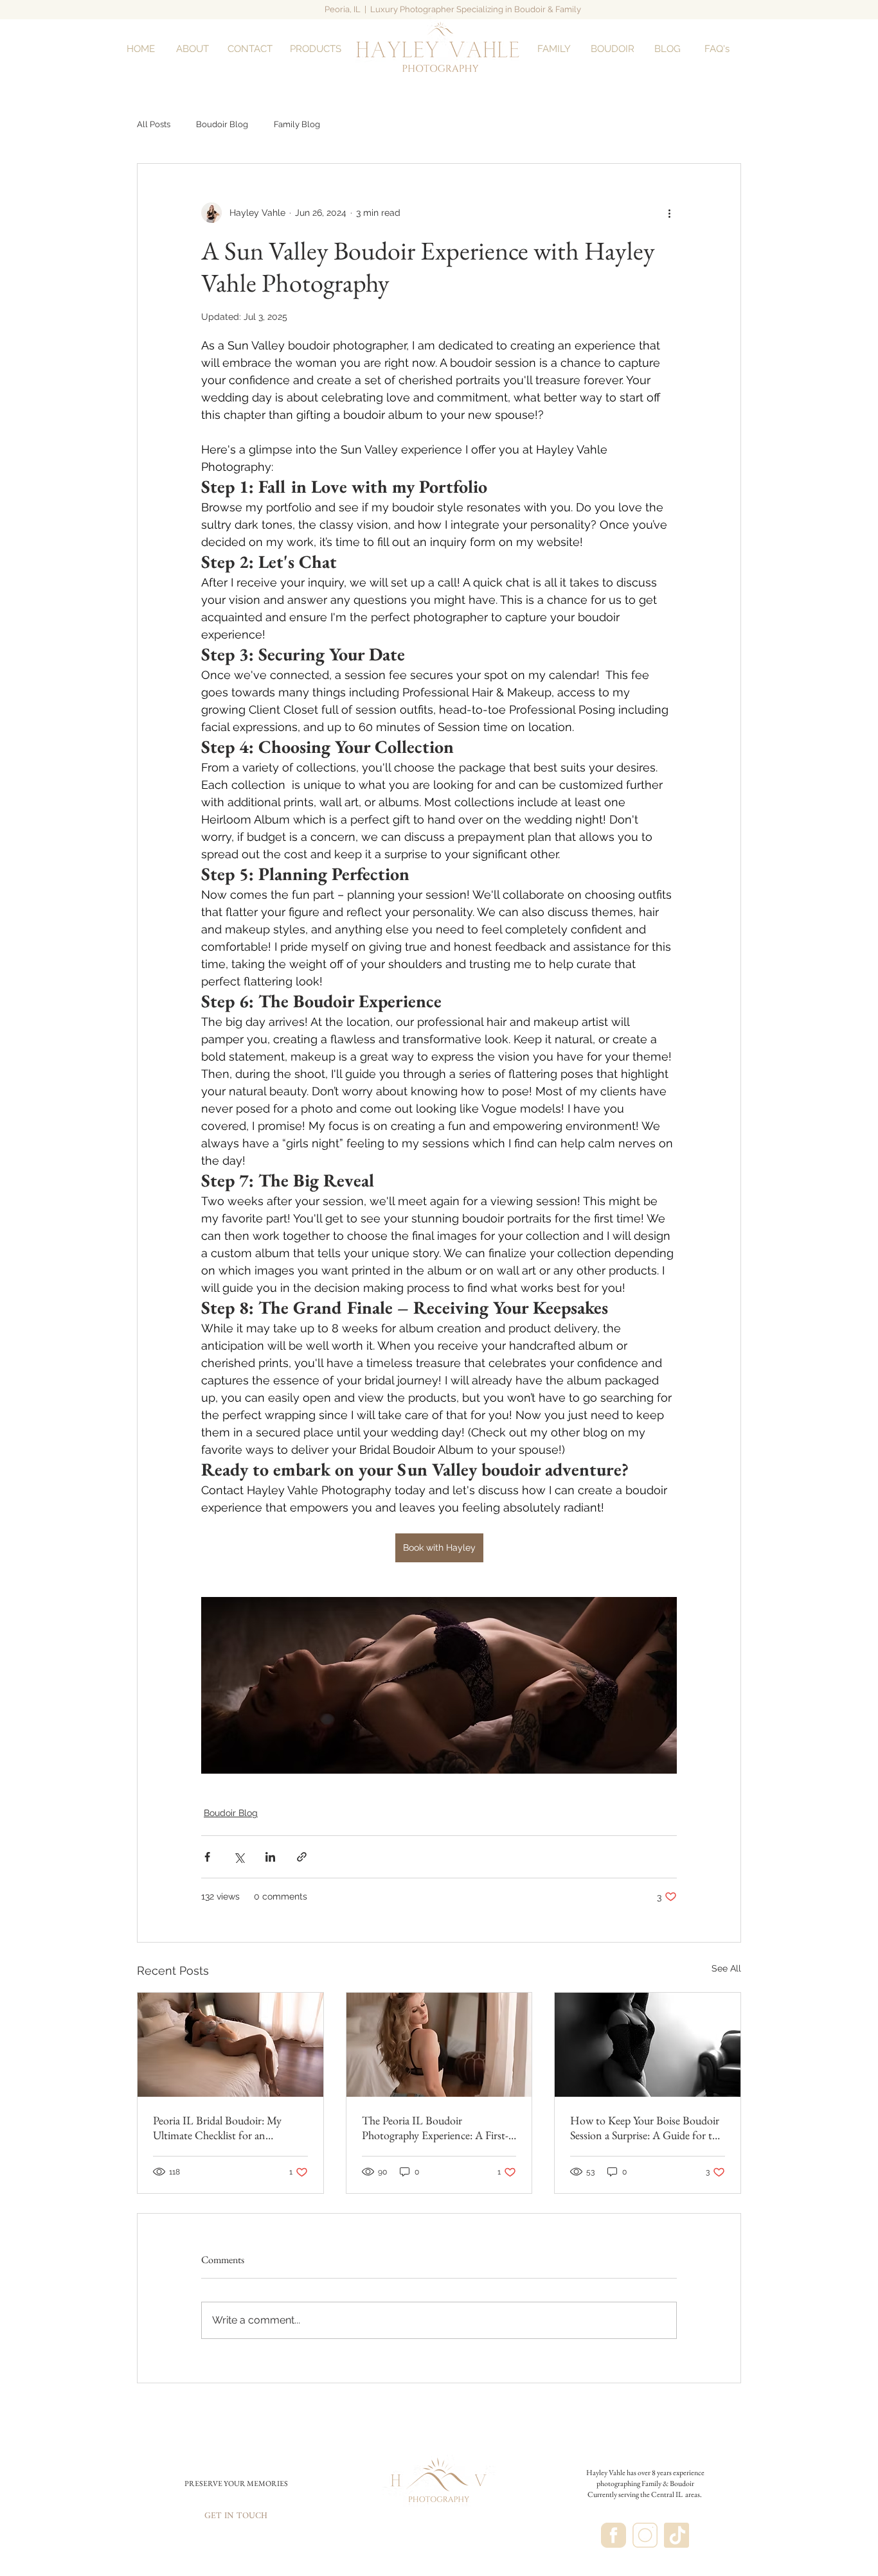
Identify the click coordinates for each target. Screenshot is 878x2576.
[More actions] (669, 213)
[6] (645, 2535)
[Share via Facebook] (207, 1857)
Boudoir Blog (222, 124)
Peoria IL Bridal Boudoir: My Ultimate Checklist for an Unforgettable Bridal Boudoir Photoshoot (219, 2128)
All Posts (154, 124)
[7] (614, 2535)
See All (726, 1968)
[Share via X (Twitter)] (239, 1857)
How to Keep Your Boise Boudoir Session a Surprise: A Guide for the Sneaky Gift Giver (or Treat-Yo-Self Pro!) (647, 2128)
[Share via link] (302, 1857)
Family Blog (297, 124)
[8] (676, 2535)
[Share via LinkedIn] (270, 1857)
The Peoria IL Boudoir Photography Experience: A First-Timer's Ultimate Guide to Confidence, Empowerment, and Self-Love (435, 2128)
